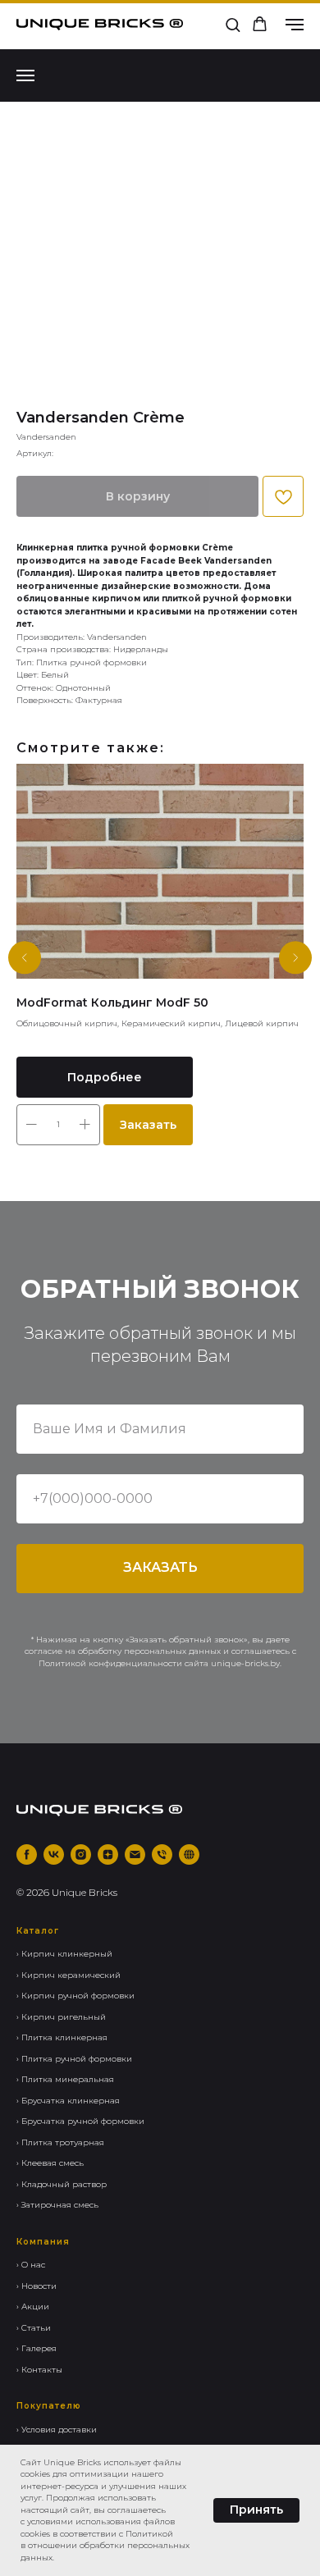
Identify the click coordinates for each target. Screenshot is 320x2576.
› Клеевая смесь (50, 2163)
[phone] (162, 1854)
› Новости (37, 2286)
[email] (135, 1854)
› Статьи (34, 2328)
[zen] (108, 1854)
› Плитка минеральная (65, 2079)
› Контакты (39, 2370)
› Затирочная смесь (57, 2205)
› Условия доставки (57, 2430)
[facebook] (27, 1854)
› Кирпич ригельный (61, 2017)
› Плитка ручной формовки (74, 2059)
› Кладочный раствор (62, 2184)
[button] (233, 24)
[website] (189, 1854)
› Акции (33, 2307)
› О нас (31, 2265)
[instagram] (81, 1854)
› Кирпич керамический (69, 1975)
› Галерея (37, 2348)
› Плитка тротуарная (60, 2142)
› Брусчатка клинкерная (68, 2101)
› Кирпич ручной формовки (75, 1996)
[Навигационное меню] (295, 25)
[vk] (54, 1854)
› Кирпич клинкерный (64, 1954)
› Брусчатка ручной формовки (80, 2121)
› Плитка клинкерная (62, 2037)
